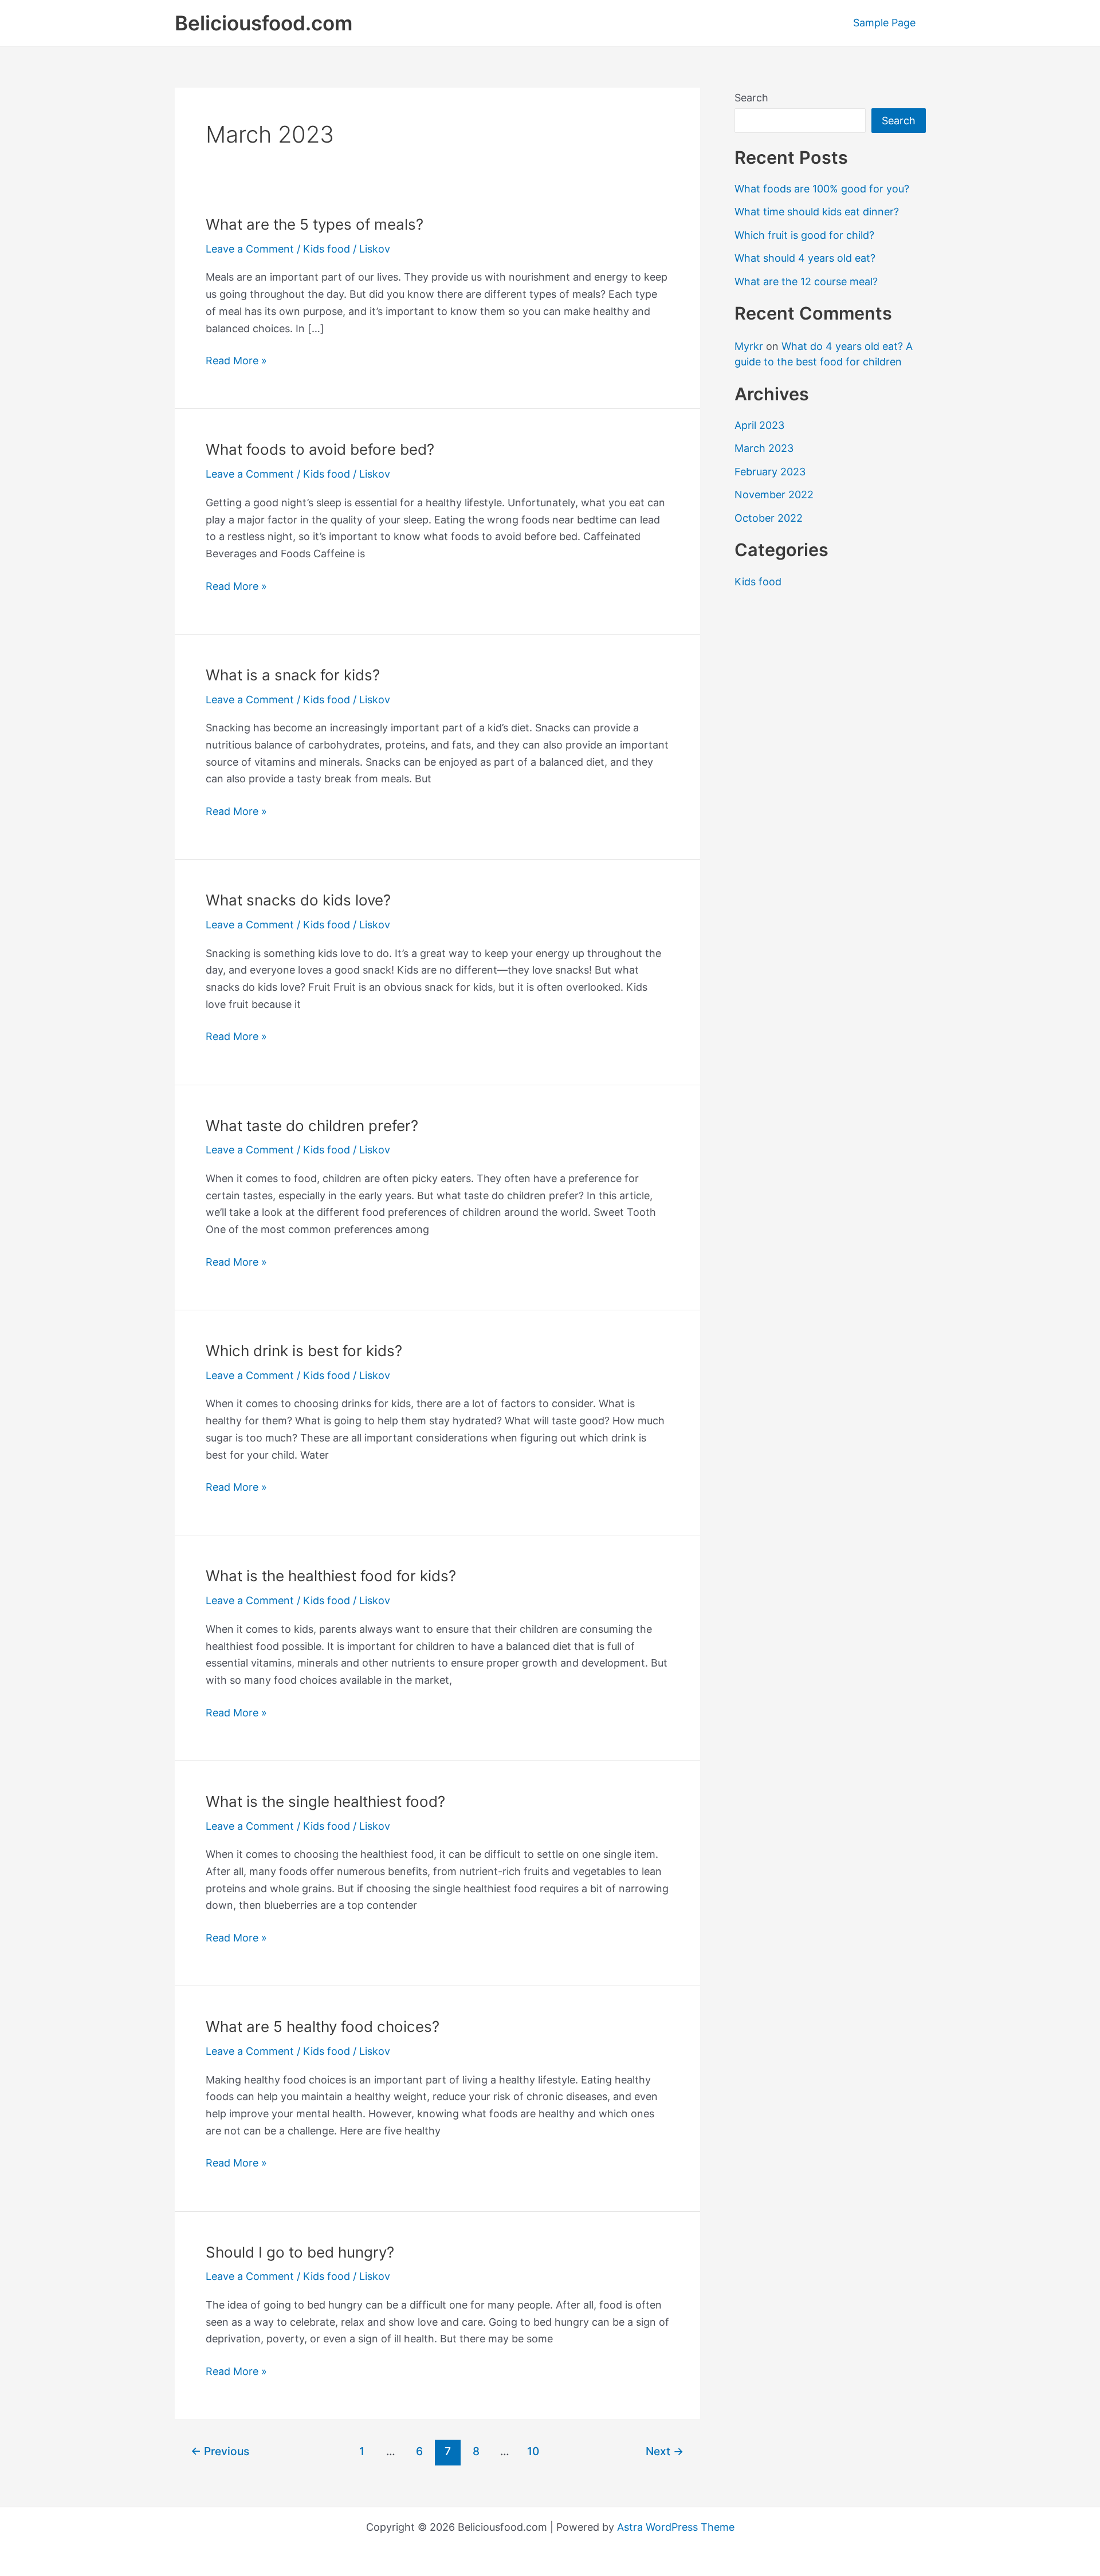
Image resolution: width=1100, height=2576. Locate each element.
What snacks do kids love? (298, 900)
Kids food (327, 249)
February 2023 (770, 472)
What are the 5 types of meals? (315, 224)
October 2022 (769, 518)
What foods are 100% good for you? (822, 189)
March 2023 (764, 448)
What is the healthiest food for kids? (331, 1576)
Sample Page (884, 23)
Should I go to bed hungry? (300, 2252)
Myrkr (749, 346)
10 (533, 2451)
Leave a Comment (250, 249)
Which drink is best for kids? (304, 1351)
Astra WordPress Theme (676, 2527)
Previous (220, 2451)
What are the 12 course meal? (806, 281)
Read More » (236, 362)
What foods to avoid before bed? (320, 449)
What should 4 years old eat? (805, 258)
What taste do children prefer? (312, 1126)
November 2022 (774, 495)
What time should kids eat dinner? (817, 212)
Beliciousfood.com (264, 23)
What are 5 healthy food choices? (323, 2026)
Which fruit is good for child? (804, 235)
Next (665, 2451)
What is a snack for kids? (293, 675)
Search (751, 98)
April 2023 (759, 425)
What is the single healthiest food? (325, 1801)
